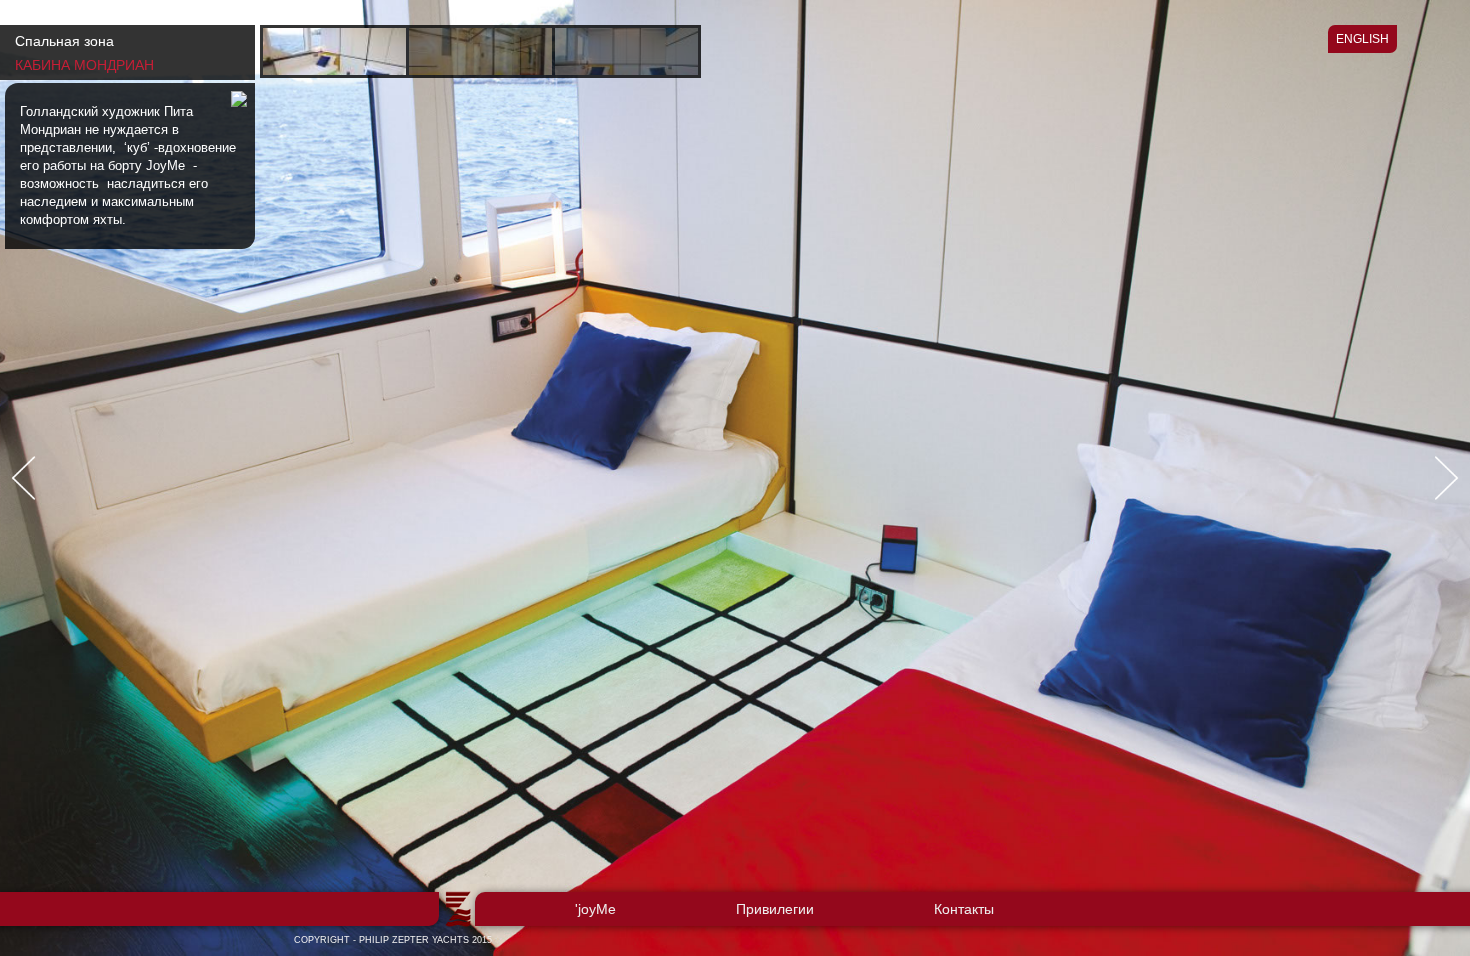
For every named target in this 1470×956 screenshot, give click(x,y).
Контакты (964, 909)
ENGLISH (1362, 39)
